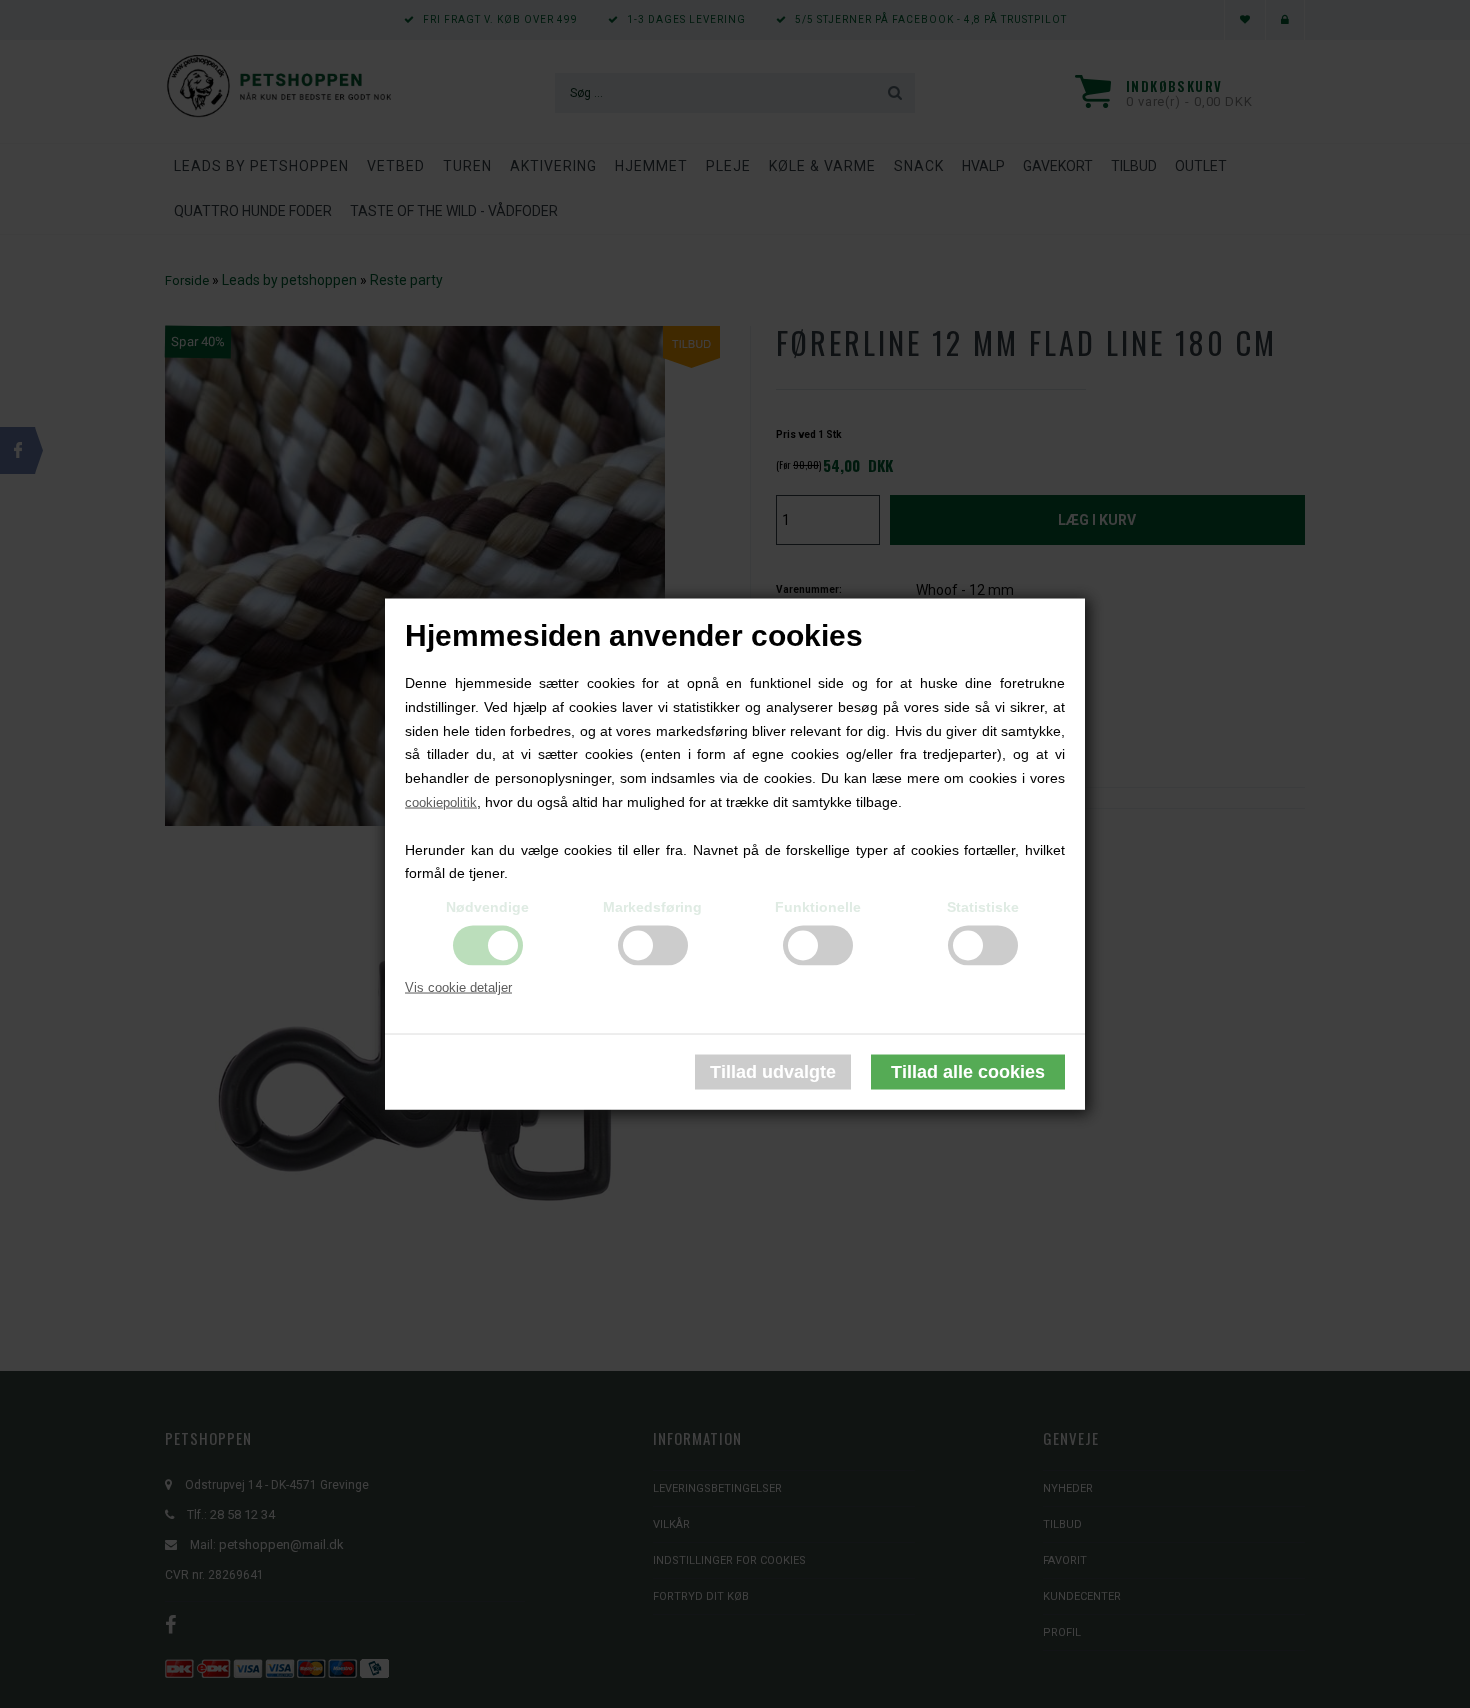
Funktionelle (818, 907)
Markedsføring (652, 907)
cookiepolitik (441, 802)
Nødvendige (487, 907)
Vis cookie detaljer (458, 987)
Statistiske (983, 907)
